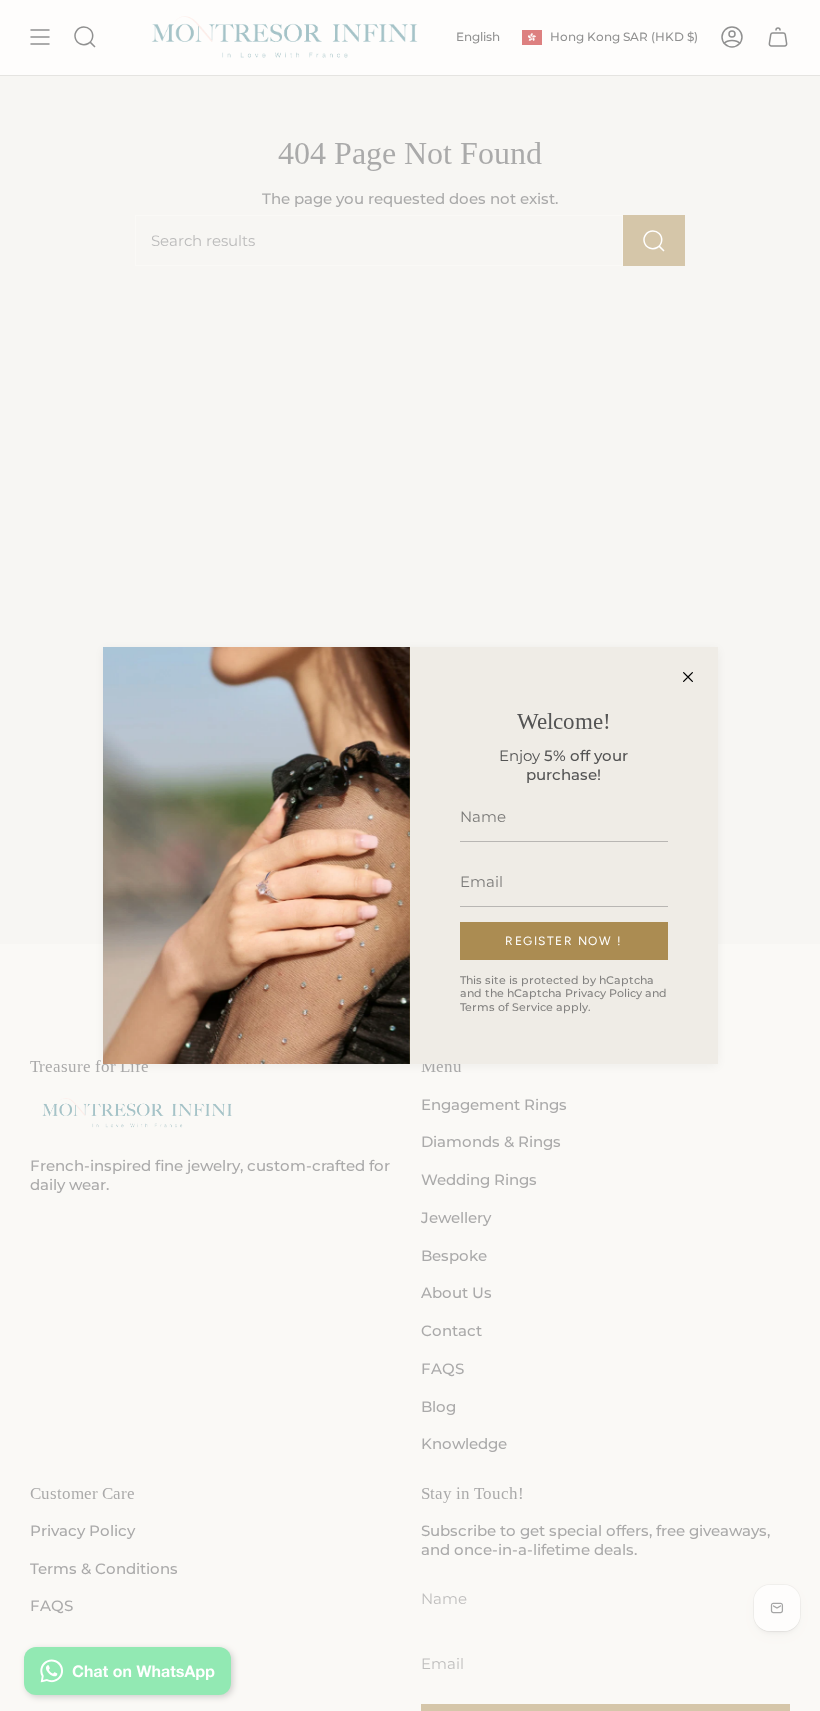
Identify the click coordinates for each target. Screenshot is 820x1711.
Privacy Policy (603, 993)
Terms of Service (506, 1007)
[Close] (688, 677)
